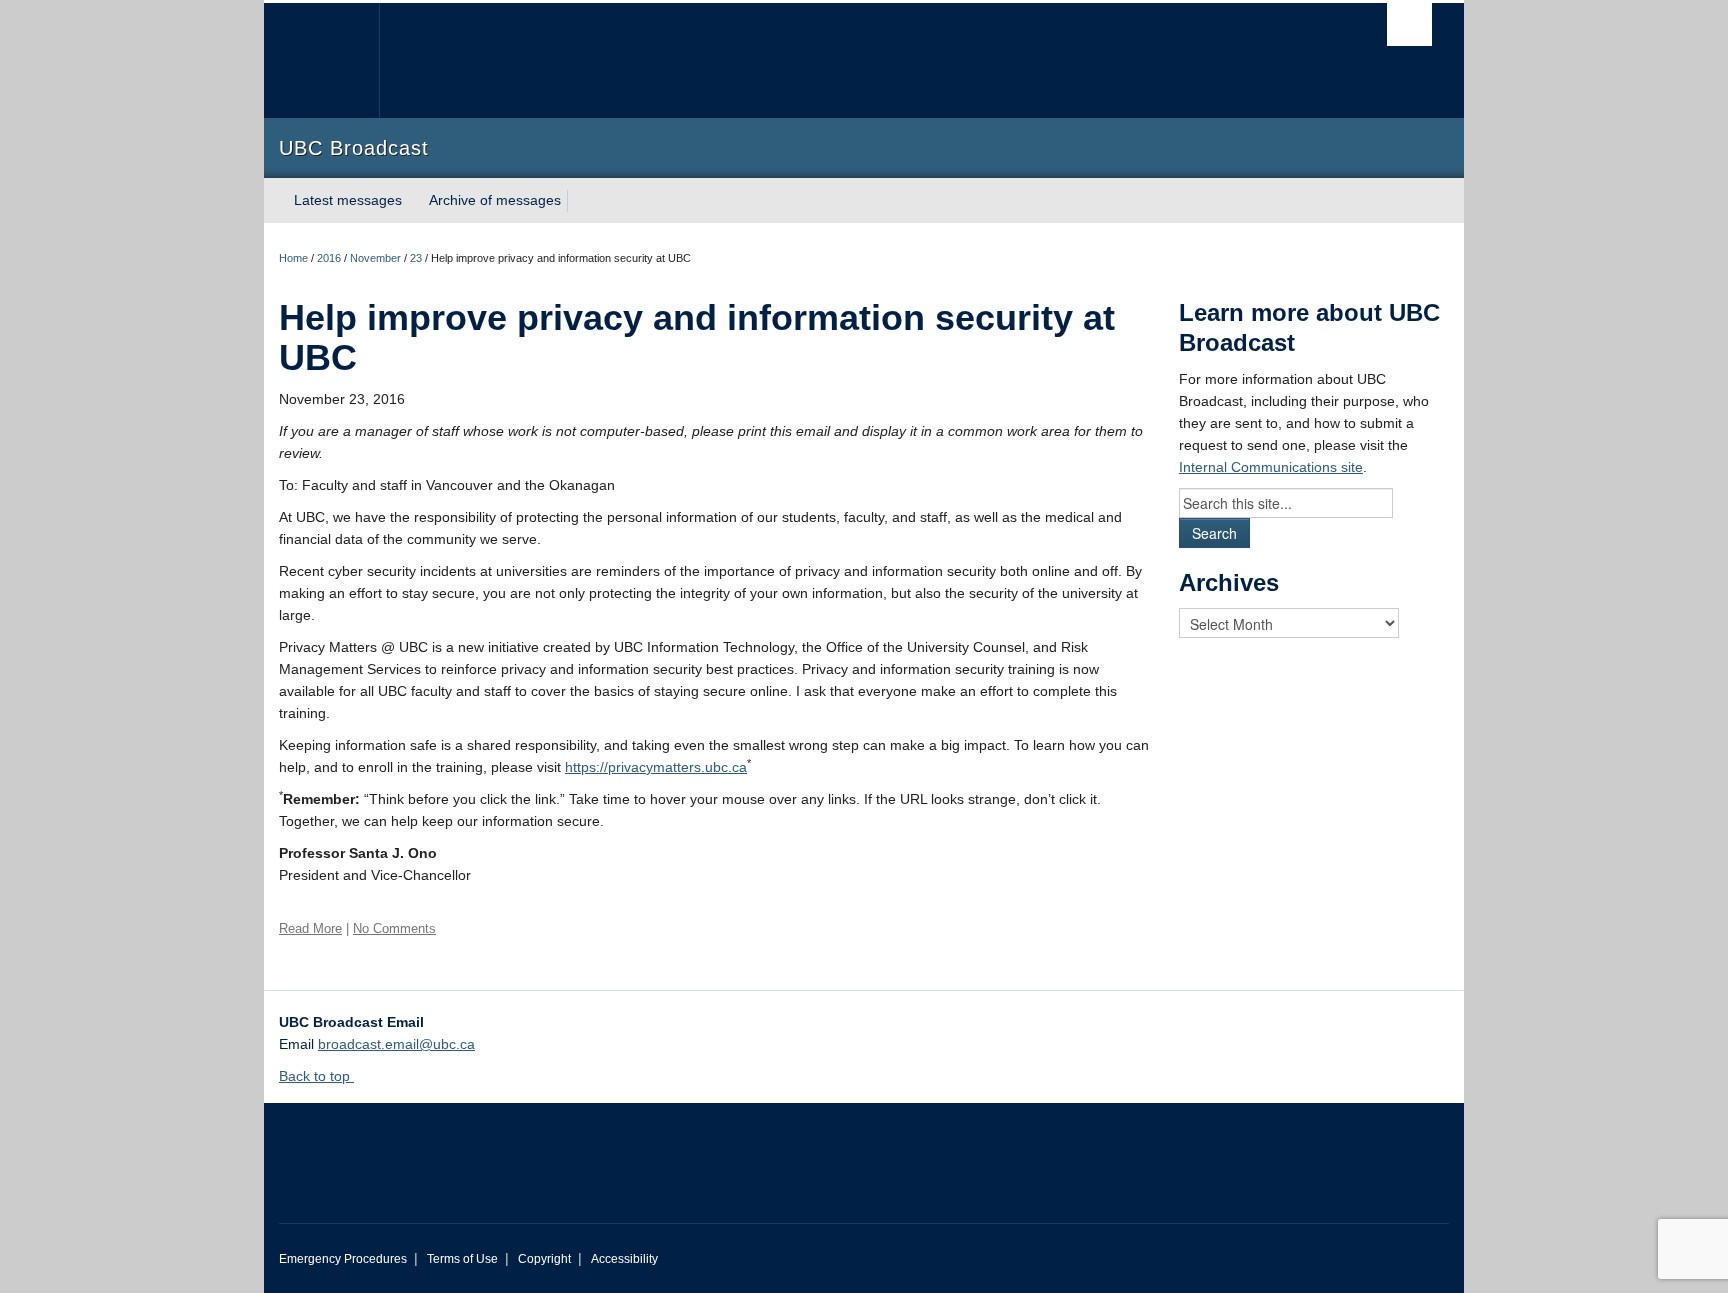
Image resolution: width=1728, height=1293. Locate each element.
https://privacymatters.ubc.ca (656, 767)
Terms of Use (462, 1259)
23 (416, 258)
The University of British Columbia (321, 60)
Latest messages (348, 200)
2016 (329, 258)
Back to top (316, 1076)
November (375, 258)
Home (293, 258)
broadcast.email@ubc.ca (396, 1044)
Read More (310, 928)
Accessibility (624, 1259)
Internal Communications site (1271, 467)
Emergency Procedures (343, 1259)
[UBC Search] (1409, 24)
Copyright (544, 1259)
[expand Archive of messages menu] (579, 201)
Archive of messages (495, 200)
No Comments (394, 928)
